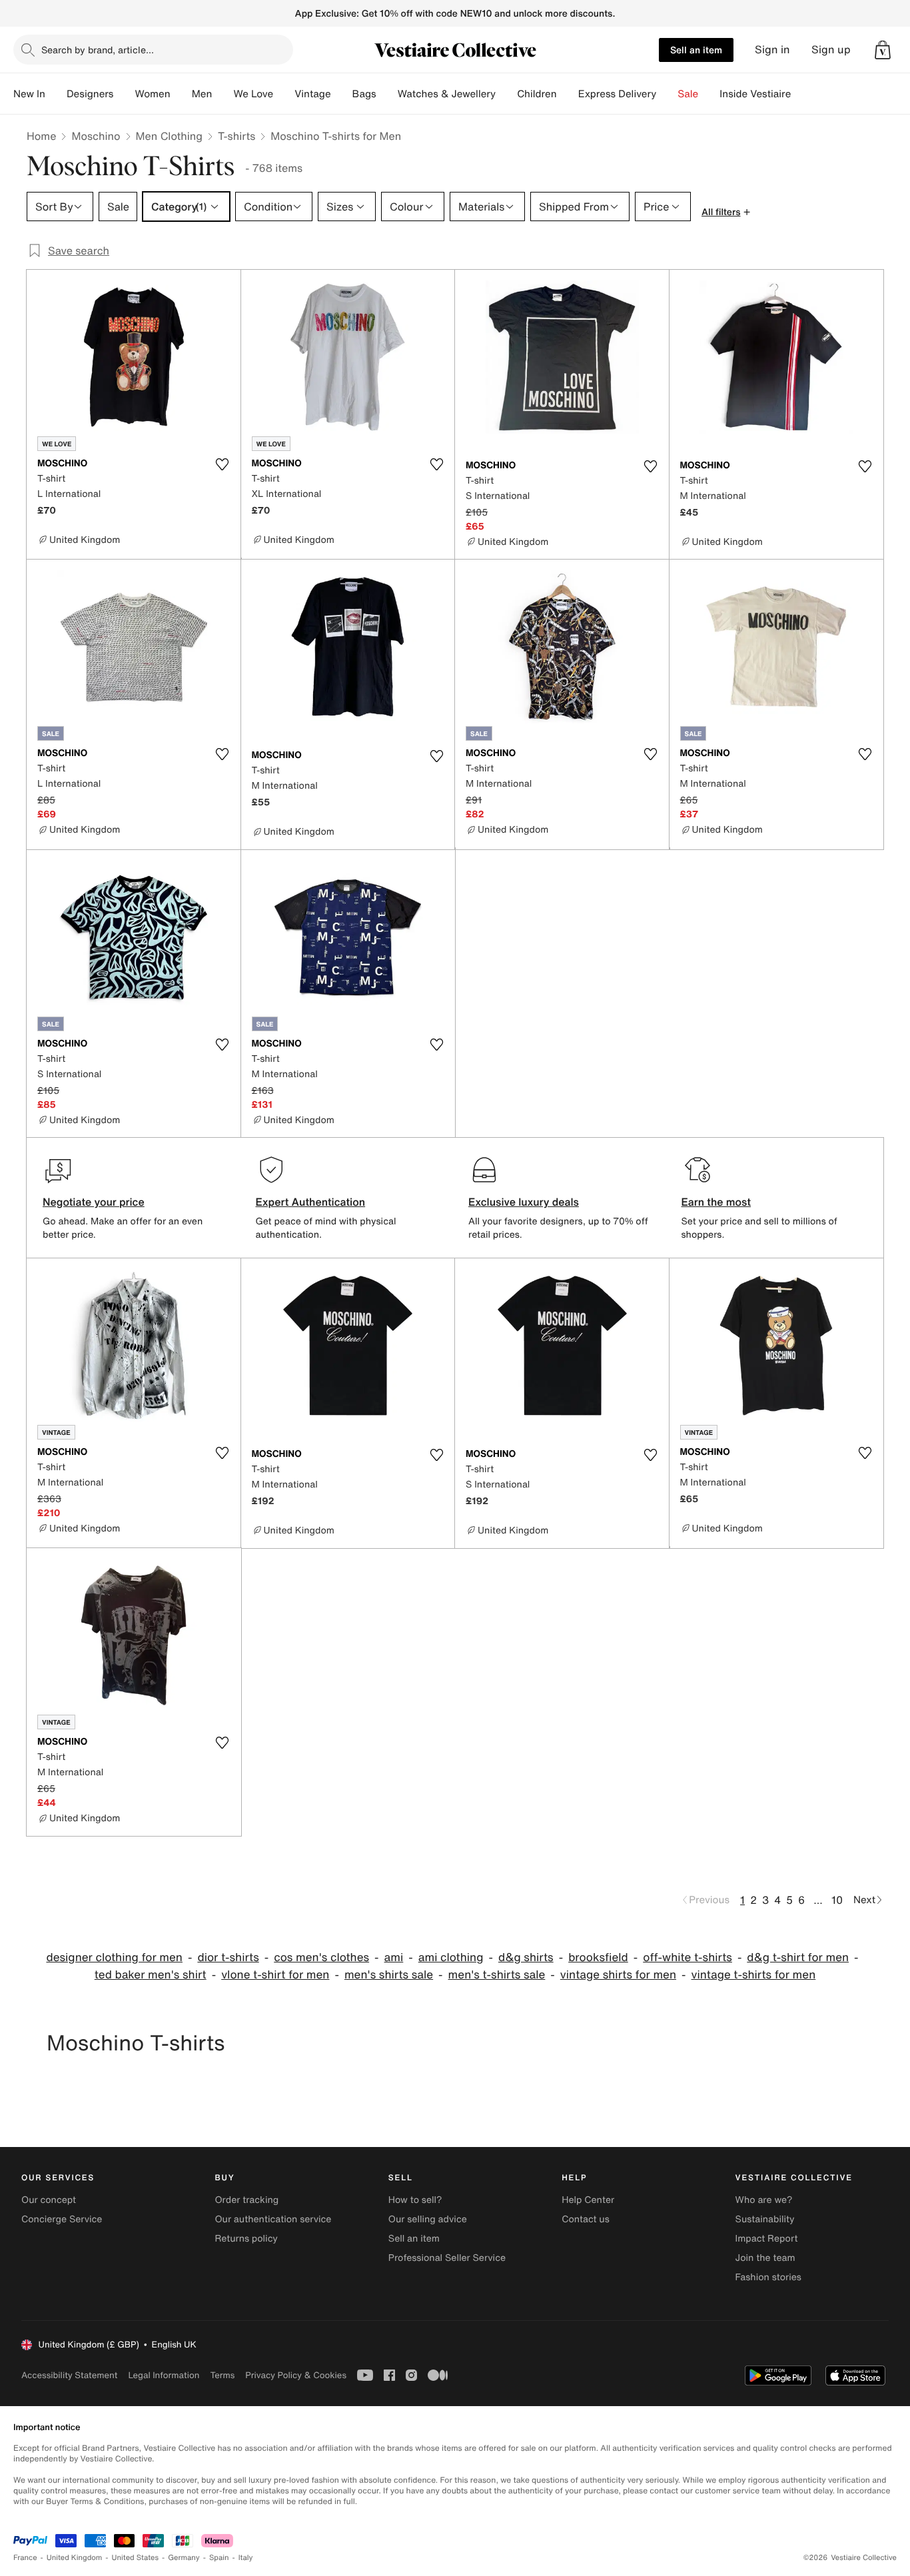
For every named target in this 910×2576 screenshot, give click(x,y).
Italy (246, 2558)
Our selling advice (428, 2219)
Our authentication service (273, 2219)
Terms (222, 2375)
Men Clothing (170, 136)
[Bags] (387, 94)
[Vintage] (342, 94)
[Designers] (124, 94)
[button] (883, 50)
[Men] (223, 94)
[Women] (181, 94)
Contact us (586, 2219)
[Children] (568, 94)
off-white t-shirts (687, 1957)
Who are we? (764, 2200)
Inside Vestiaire (755, 94)
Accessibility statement (69, 2375)
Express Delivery (618, 94)
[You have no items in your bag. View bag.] (883, 50)
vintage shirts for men (618, 1975)
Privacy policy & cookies (296, 2375)
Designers (90, 94)
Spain (219, 2558)
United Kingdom (75, 2558)
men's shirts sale (389, 1975)
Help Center (588, 2200)
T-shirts (236, 136)
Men (202, 94)
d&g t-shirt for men (798, 1957)
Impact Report (767, 2239)
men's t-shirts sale (497, 1975)
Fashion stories (768, 2277)
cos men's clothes (321, 1957)
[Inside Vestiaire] (801, 94)
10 (837, 1900)
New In (29, 94)
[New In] (56, 94)
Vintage (312, 94)
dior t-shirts (228, 1957)
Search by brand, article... (98, 50)
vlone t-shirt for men (275, 1975)
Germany (184, 2558)
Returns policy (246, 2239)
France (25, 2558)
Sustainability (765, 2219)
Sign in (772, 50)
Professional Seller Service (447, 2258)
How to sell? (415, 2200)
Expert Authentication (311, 1202)
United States (136, 2558)
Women (152, 94)
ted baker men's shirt (151, 1975)
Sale (688, 94)
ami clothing (451, 1957)
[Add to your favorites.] (223, 464)
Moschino (96, 136)
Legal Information (164, 2375)
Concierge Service (62, 2219)
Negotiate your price (94, 1202)
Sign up (831, 50)
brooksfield (598, 1957)
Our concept (49, 2200)
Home (41, 136)
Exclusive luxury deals (524, 1202)
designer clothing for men (114, 1957)
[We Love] (284, 94)
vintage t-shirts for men (754, 1975)
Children (537, 94)
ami (394, 1957)
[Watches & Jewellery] (506, 94)
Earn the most (716, 1202)
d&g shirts (526, 1957)
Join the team (765, 2258)
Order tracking (246, 2200)
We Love (253, 94)
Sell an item (696, 50)
